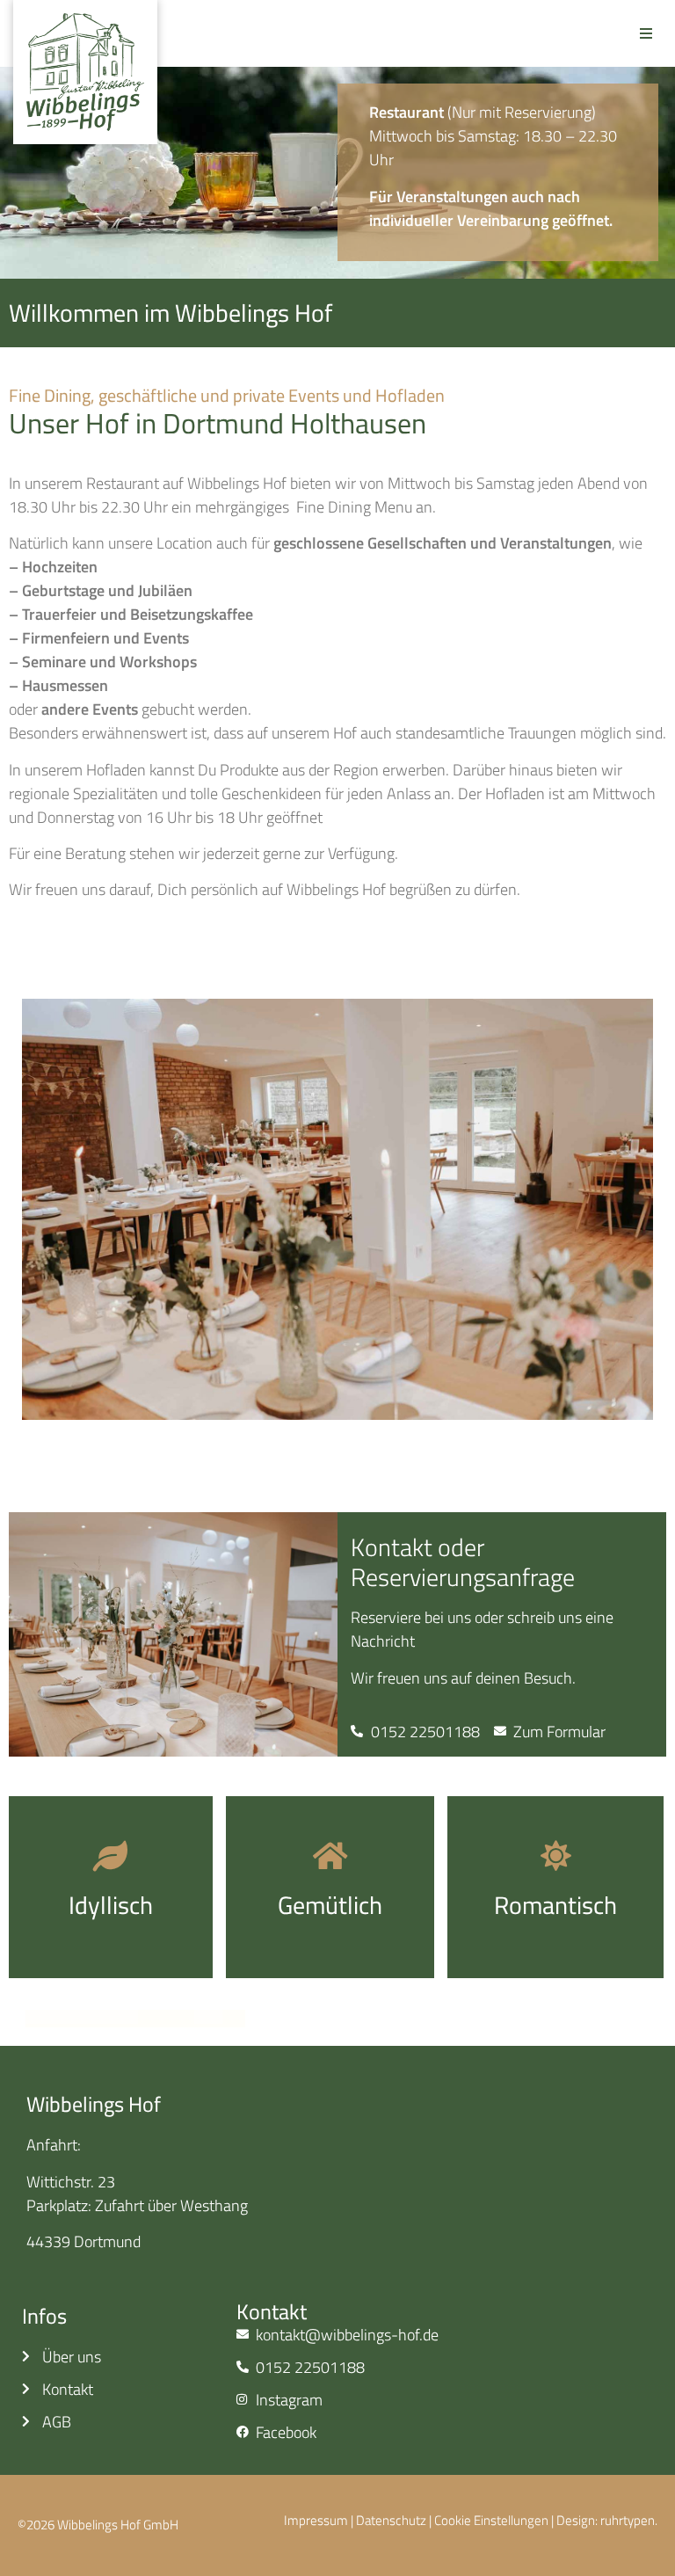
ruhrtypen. (629, 2520)
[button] (646, 33)
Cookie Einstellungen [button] (491, 2520)
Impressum (316, 2520)
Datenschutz (391, 2520)
